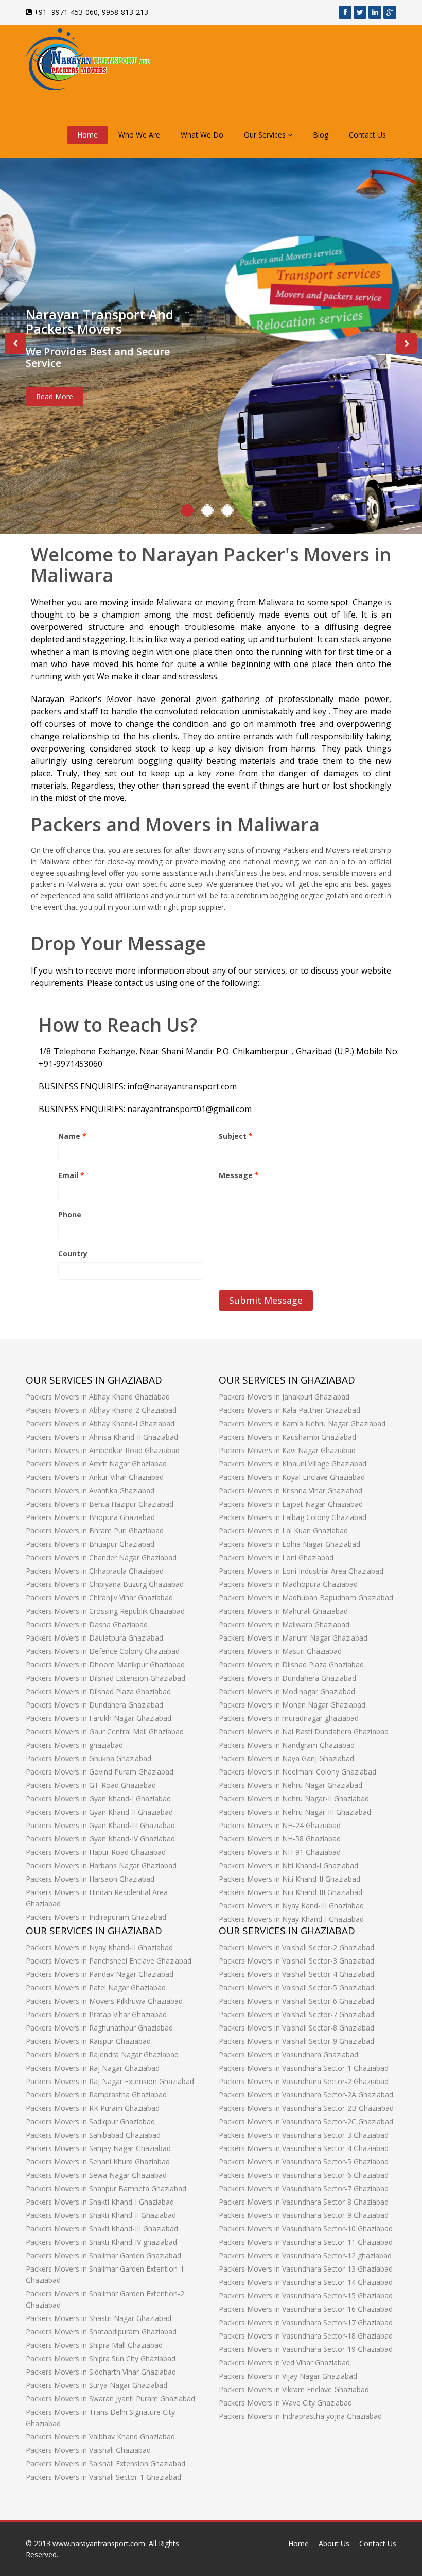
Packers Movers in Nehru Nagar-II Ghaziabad (294, 1798)
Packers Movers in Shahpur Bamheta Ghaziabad (106, 2188)
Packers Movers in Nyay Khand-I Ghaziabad (291, 1919)
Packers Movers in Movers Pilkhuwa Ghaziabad (104, 2001)
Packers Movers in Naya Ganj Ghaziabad (286, 1758)
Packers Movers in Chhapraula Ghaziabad (95, 1571)
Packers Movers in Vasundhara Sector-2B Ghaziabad (306, 2108)
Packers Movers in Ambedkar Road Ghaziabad (103, 1450)
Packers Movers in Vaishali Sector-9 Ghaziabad (296, 2041)
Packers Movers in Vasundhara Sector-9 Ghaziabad (304, 2215)
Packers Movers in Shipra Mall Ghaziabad (94, 2345)
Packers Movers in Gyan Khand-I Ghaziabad (98, 1798)
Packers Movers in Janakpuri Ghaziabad (284, 1397)
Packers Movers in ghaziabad (74, 1745)
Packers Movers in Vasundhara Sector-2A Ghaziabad (306, 2095)
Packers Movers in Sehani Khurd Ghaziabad (98, 2162)
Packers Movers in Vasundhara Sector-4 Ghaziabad (304, 2148)
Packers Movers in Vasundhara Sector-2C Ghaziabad (306, 2121)
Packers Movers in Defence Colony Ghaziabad (103, 1651)
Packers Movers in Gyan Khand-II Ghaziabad (99, 1812)
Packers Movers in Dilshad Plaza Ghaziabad (98, 1691)
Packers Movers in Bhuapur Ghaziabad (90, 1544)
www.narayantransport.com (99, 2543)
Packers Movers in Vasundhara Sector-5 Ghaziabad (304, 2162)
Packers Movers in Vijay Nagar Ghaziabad (288, 2376)
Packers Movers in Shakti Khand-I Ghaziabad (100, 2202)
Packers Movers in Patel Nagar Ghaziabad (96, 1988)
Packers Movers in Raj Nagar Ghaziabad (93, 2068)
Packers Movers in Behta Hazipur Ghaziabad (100, 1504)
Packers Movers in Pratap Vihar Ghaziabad (96, 2014)
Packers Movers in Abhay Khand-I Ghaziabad (100, 1423)
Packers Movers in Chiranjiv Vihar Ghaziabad (99, 1598)
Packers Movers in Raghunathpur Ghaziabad (99, 2028)
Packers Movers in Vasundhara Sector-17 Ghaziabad (306, 2322)
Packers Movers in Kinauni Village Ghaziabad (293, 1464)
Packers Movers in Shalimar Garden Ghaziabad (103, 2255)
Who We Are (139, 135)
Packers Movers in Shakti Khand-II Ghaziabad (101, 2215)
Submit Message (266, 1300)
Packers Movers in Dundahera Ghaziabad (94, 1705)
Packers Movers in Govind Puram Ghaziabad (100, 1772)
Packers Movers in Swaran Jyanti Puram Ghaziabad (110, 2399)
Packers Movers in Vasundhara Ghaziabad (288, 2054)
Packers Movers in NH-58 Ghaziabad (280, 1839)
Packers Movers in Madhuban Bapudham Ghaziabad (306, 1598)
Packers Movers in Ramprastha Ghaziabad (96, 2095)
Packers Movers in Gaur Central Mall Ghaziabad (105, 1731)
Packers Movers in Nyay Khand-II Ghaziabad (99, 1947)
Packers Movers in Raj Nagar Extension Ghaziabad (110, 2081)
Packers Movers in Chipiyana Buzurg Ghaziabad (105, 1584)
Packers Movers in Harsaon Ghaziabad (90, 1879)
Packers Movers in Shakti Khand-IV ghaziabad (101, 2242)
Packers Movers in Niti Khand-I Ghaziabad (288, 1865)
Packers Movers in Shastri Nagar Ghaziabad (99, 2318)
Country (73, 1253)
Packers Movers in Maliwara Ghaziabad (284, 1624)
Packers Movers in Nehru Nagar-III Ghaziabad (295, 1812)
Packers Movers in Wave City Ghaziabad (285, 2403)
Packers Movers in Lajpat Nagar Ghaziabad (291, 1504)
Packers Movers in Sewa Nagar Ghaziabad (96, 2175)
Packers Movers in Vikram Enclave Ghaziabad (294, 2389)
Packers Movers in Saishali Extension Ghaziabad (105, 2463)
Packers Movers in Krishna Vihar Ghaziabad (291, 1490)
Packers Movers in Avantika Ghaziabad (90, 1490)
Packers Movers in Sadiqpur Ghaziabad (90, 2121)
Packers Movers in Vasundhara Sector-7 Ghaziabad (304, 2188)
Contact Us (367, 135)
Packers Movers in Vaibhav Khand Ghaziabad (100, 2437)
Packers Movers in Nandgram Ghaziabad (287, 1745)
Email (71, 1175)
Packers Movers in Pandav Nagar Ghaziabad (100, 1974)
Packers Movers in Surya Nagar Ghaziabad (96, 2385)
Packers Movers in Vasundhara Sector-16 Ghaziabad (306, 2309)
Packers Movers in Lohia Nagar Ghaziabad (289, 1544)
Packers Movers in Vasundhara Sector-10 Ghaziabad (306, 2229)
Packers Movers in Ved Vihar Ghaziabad (284, 2362)
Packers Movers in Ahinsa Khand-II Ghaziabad (102, 1437)
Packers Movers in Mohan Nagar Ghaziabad (292, 1705)
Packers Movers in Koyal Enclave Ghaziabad (292, 1477)
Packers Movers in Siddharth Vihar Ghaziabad (101, 2372)
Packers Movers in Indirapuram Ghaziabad (96, 1917)
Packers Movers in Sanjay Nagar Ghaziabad (98, 2148)
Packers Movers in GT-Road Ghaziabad (91, 1785)
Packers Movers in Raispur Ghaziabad (88, 2041)
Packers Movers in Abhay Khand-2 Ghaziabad (101, 1410)
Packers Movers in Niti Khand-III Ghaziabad (291, 1892)
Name (72, 1136)
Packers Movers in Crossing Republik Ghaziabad (105, 1611)
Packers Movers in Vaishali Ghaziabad (88, 2450)
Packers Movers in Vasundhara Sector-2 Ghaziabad (304, 2081)
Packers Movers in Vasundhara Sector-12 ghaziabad (305, 2255)
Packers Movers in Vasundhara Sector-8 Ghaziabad (304, 2202)
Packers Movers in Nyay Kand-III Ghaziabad (291, 1906)
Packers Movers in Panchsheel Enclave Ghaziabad (109, 1961)
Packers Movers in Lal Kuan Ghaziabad (283, 1531)
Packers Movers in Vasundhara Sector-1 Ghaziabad (304, 2068)
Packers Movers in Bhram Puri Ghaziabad (95, 1531)
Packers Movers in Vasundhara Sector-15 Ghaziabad (306, 2296)
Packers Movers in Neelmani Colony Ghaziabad (297, 1772)
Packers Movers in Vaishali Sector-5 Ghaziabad (296, 1988)
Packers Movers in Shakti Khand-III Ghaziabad (102, 2229)
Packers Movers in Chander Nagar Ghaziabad (101, 1557)
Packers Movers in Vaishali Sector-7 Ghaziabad (296, 2014)
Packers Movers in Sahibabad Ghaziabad (93, 2135)
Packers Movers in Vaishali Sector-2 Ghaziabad (296, 1947)
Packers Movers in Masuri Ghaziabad (280, 1651)
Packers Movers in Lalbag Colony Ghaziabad (293, 1517)
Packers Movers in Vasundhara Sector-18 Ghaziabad (306, 2336)
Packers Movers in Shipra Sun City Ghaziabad (101, 2358)
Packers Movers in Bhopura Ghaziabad (90, 1517)
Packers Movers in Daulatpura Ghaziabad (94, 1638)
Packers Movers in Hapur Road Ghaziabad (96, 1852)
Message (239, 1175)
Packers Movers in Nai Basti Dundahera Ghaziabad (304, 1731)
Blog (321, 135)
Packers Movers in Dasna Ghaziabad (87, 1624)
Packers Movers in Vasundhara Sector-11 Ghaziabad (306, 2242)
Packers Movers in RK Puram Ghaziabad (93, 2108)
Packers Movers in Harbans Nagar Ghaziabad (101, 1865)
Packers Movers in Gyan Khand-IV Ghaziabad (100, 1839)
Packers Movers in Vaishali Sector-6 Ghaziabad (296, 2001)
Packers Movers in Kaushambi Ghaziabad (287, 1437)
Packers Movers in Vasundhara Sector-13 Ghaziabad (306, 2269)
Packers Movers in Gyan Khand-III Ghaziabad (100, 1825)
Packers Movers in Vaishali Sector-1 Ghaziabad (103, 2477)
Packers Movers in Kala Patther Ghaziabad (289, 1410)
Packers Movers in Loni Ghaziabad (276, 1557)
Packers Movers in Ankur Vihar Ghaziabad (95, 1477)
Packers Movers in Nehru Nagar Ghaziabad (291, 1785)
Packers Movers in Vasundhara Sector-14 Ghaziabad (306, 2282)
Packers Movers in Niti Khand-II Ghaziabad (289, 1879)
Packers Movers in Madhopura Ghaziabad (288, 1584)
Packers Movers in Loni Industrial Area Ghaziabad (301, 1571)
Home (87, 135)
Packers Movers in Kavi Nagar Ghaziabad (287, 1450)
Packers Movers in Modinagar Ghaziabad (287, 1691)
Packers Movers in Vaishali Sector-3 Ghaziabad (296, 1961)
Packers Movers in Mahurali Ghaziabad (283, 1611)
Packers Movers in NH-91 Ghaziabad (280, 1852)
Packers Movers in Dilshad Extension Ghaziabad (105, 1678)
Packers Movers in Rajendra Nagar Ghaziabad (102, 2054)
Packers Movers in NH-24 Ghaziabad (280, 1825)
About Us (334, 2543)
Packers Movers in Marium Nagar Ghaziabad (293, 1638)
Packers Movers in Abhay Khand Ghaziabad (98, 1397)
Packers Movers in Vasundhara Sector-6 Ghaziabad (304, 2175)
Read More (55, 396)
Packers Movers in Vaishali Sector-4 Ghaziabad (296, 1974)
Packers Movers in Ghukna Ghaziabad (89, 1758)
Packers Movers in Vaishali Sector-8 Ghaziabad (296, 2028)
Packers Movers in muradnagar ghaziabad (289, 1718)
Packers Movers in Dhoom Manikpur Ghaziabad (105, 1665)
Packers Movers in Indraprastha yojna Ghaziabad (300, 2416)
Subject (236, 1136)
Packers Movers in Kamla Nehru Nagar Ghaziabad (302, 1423)
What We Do (202, 135)
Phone (70, 1214)
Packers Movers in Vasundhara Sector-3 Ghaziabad (304, 2135)
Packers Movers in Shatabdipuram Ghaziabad (101, 2332)
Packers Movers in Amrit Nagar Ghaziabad (96, 1464)
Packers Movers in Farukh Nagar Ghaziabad (99, 1718)
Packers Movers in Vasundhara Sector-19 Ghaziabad (306, 2349)
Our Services (266, 135)
